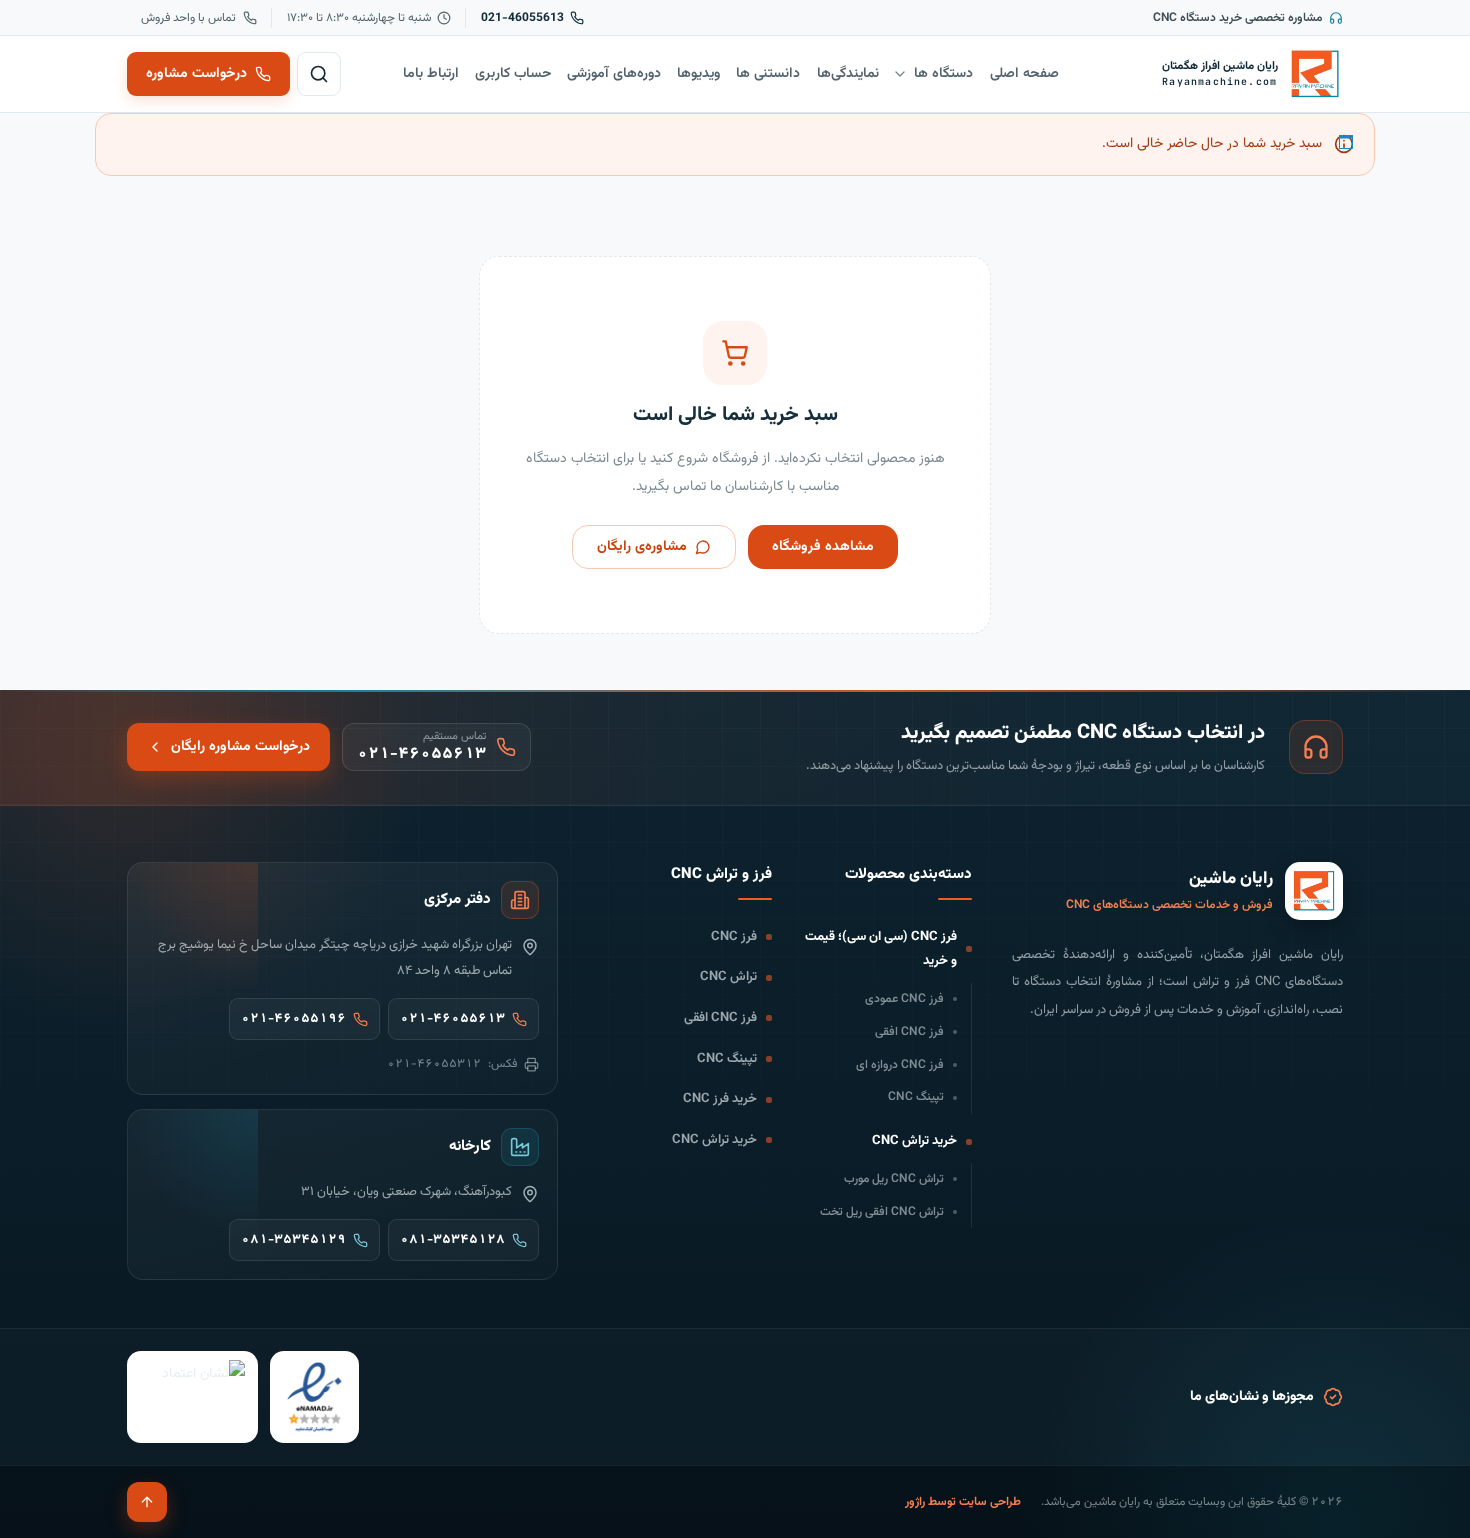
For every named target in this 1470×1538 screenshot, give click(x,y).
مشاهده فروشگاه (823, 547)
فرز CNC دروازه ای (900, 1065)
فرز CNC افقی (909, 1032)
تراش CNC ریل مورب (894, 1179)
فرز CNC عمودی (904, 999)
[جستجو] (319, 74)
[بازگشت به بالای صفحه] (147, 1502)
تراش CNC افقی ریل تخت (882, 1212)
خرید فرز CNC (720, 1099)
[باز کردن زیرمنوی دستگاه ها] (900, 74)
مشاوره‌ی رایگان (642, 547)
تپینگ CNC (916, 1097)
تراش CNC (728, 977)
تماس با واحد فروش (188, 18)
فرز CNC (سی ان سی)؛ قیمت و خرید (881, 949)
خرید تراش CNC (914, 1141)
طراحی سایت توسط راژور (963, 1502)
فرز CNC (734, 937)
